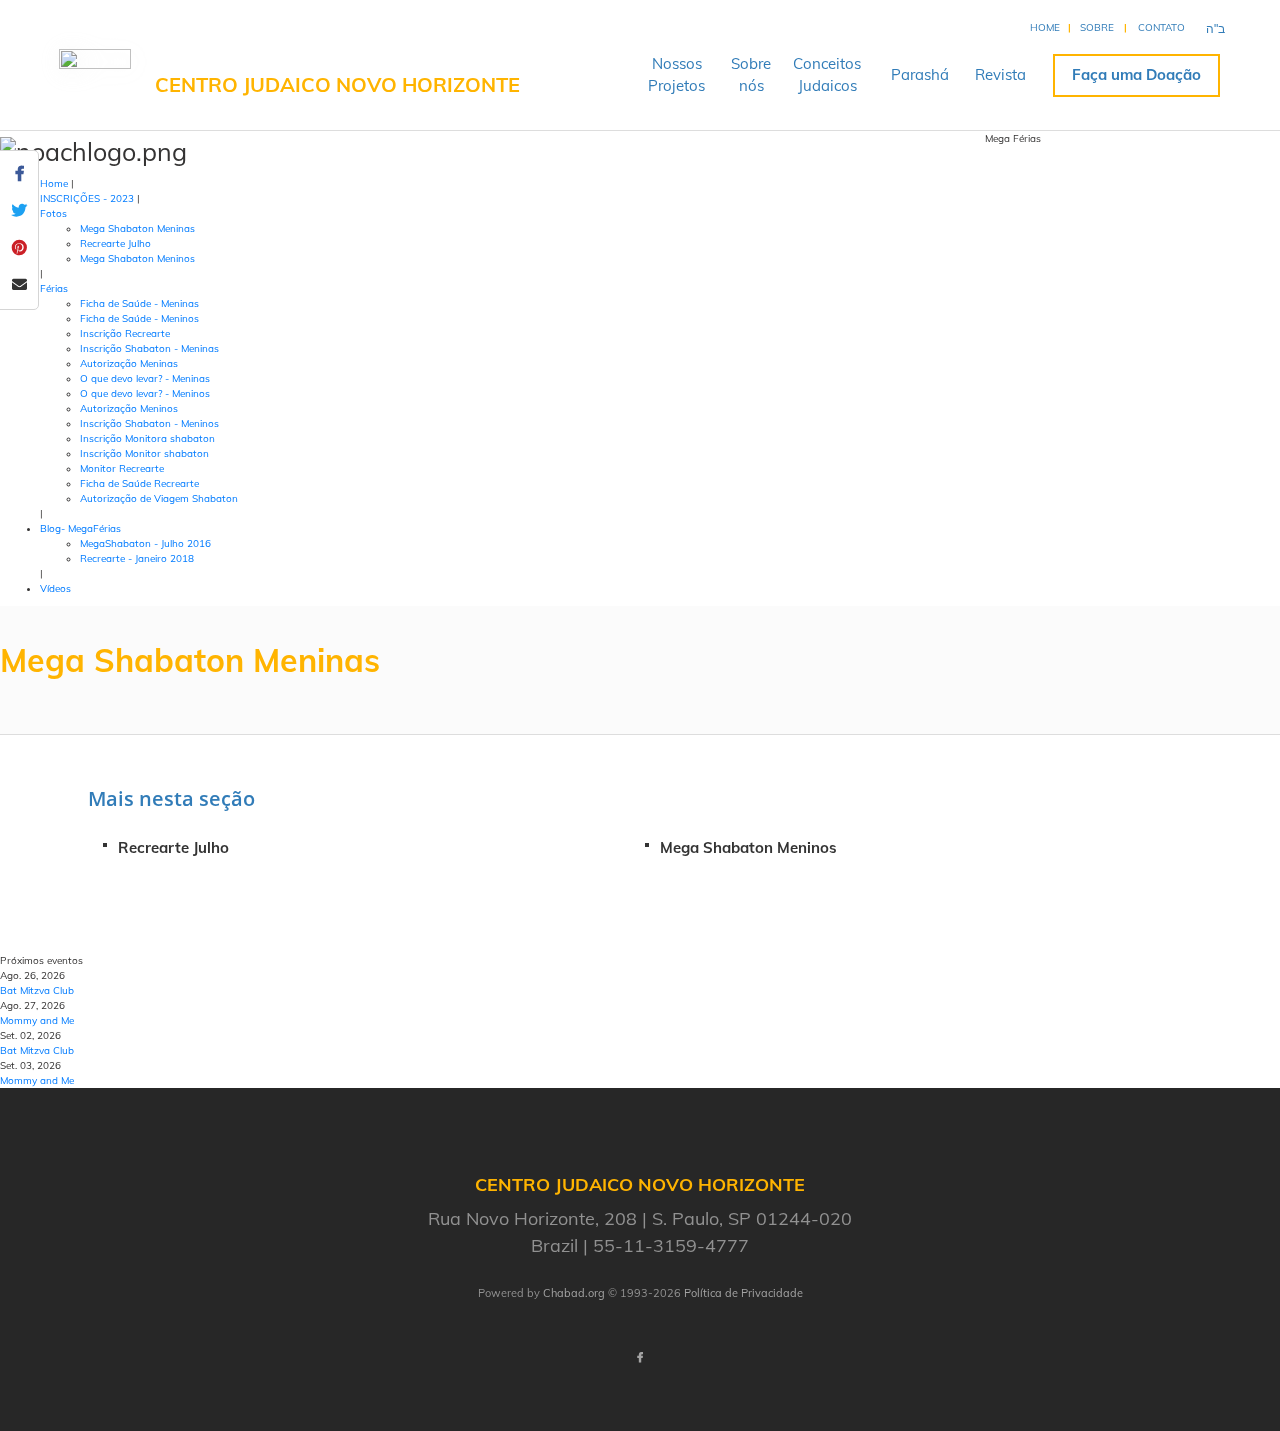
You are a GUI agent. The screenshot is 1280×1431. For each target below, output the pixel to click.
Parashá (920, 74)
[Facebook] (640, 1359)
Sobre (1097, 27)
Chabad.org (574, 1293)
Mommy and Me (37, 1020)
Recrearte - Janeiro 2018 (137, 558)
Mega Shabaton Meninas (137, 228)
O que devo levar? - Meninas (145, 378)
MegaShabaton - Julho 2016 (145, 543)
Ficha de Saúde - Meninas (139, 303)
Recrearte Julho (115, 243)
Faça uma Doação (1136, 74)
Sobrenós (751, 75)
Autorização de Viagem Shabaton (159, 498)
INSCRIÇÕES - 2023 (87, 198)
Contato (1161, 27)
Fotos (53, 213)
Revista (1000, 74)
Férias (54, 288)
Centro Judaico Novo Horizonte (337, 84)
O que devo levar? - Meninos (145, 393)
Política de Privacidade (743, 1293)
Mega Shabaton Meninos (137, 258)
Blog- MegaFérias (80, 528)
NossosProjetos (676, 75)
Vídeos (55, 588)
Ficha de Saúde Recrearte (139, 483)
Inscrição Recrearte (125, 333)
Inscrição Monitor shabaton (144, 453)
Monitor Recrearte (122, 468)
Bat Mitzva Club (37, 990)
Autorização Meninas (129, 363)
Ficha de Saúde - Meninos (139, 318)
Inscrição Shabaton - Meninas (149, 348)
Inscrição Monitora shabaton (147, 438)
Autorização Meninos (129, 408)
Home (1045, 27)
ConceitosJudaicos (827, 75)
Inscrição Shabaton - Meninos (149, 423)
